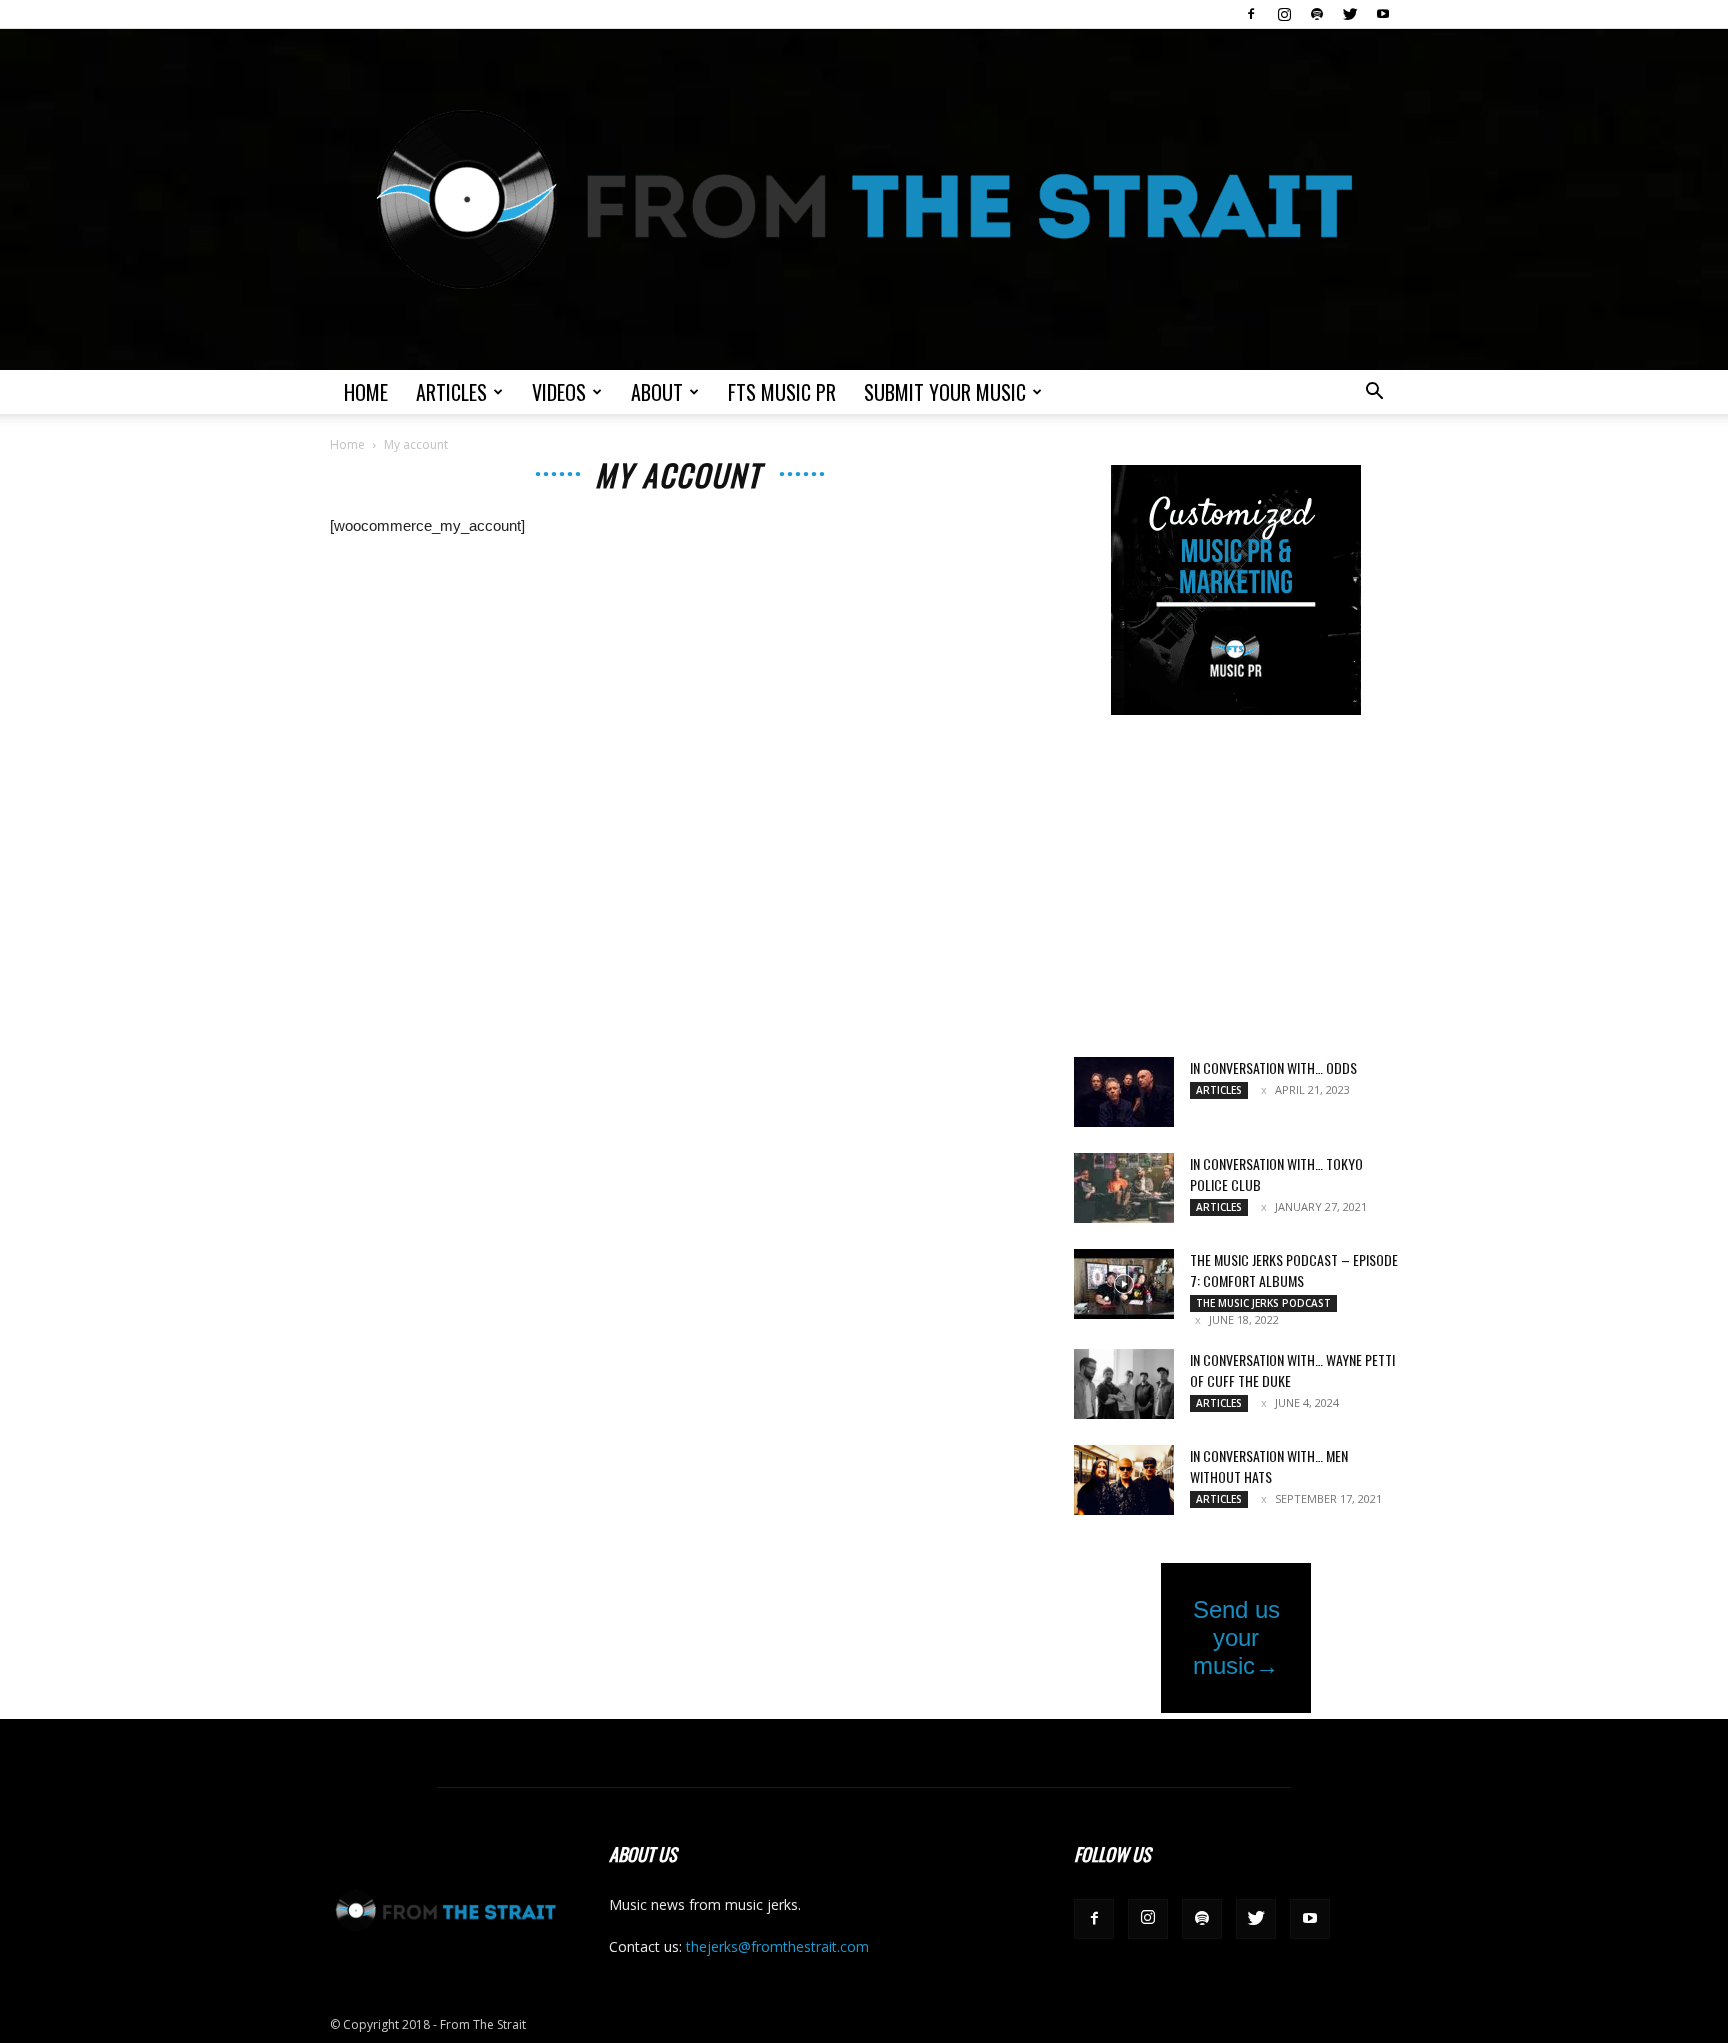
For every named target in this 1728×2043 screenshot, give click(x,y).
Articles (451, 392)
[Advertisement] (1236, 888)
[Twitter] (1350, 14)
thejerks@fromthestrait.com (777, 1946)
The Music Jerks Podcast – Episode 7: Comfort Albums (1294, 1270)
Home (366, 392)
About (657, 392)
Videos (559, 392)
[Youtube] (1383, 14)
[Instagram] (1284, 14)
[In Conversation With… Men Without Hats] (1124, 1480)
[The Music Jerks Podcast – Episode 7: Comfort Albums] (1124, 1284)
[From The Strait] (864, 199)
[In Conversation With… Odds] (1124, 1092)
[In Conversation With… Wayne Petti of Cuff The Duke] (1124, 1384)
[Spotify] (1317, 14)
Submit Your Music (945, 392)
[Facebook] (1251, 14)
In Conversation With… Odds (1273, 1067)
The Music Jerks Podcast (1263, 1303)
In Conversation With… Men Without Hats (1269, 1466)
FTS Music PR (782, 392)
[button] (1374, 393)
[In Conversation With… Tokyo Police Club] (1124, 1188)
